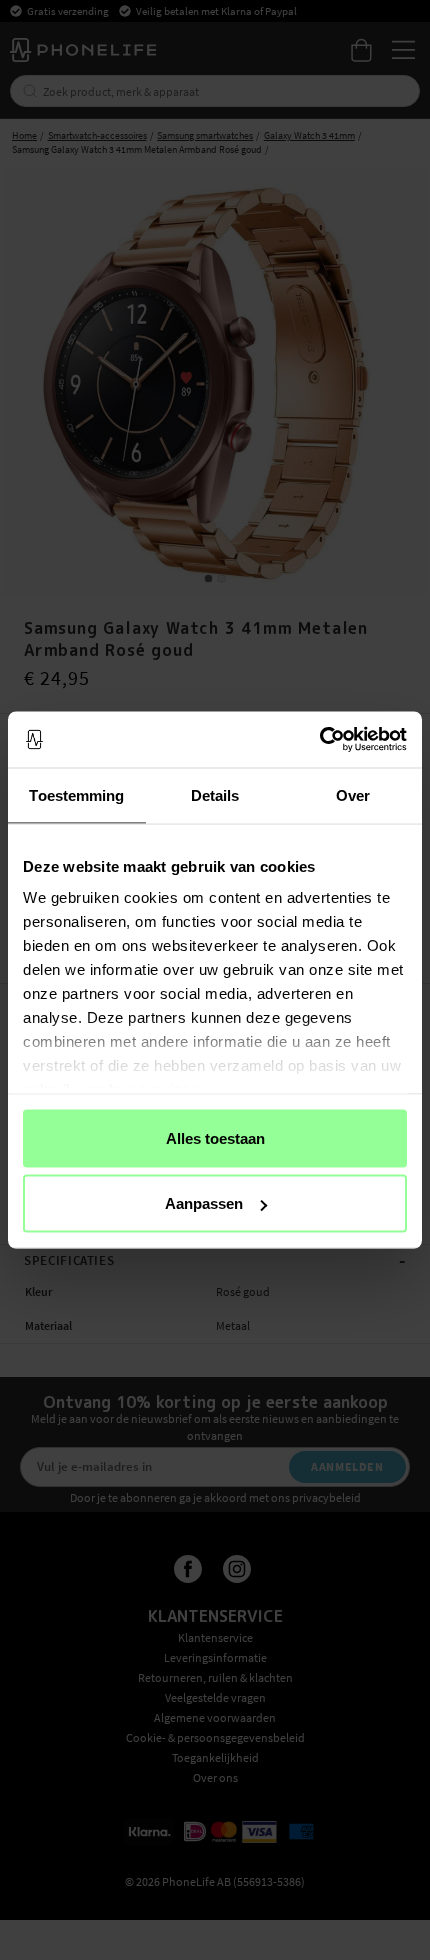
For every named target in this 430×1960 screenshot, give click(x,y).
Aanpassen (204, 1203)
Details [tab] (215, 794)
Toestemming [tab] (76, 794)
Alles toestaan (215, 1137)
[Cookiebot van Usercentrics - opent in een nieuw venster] (319, 740)
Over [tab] (353, 794)
